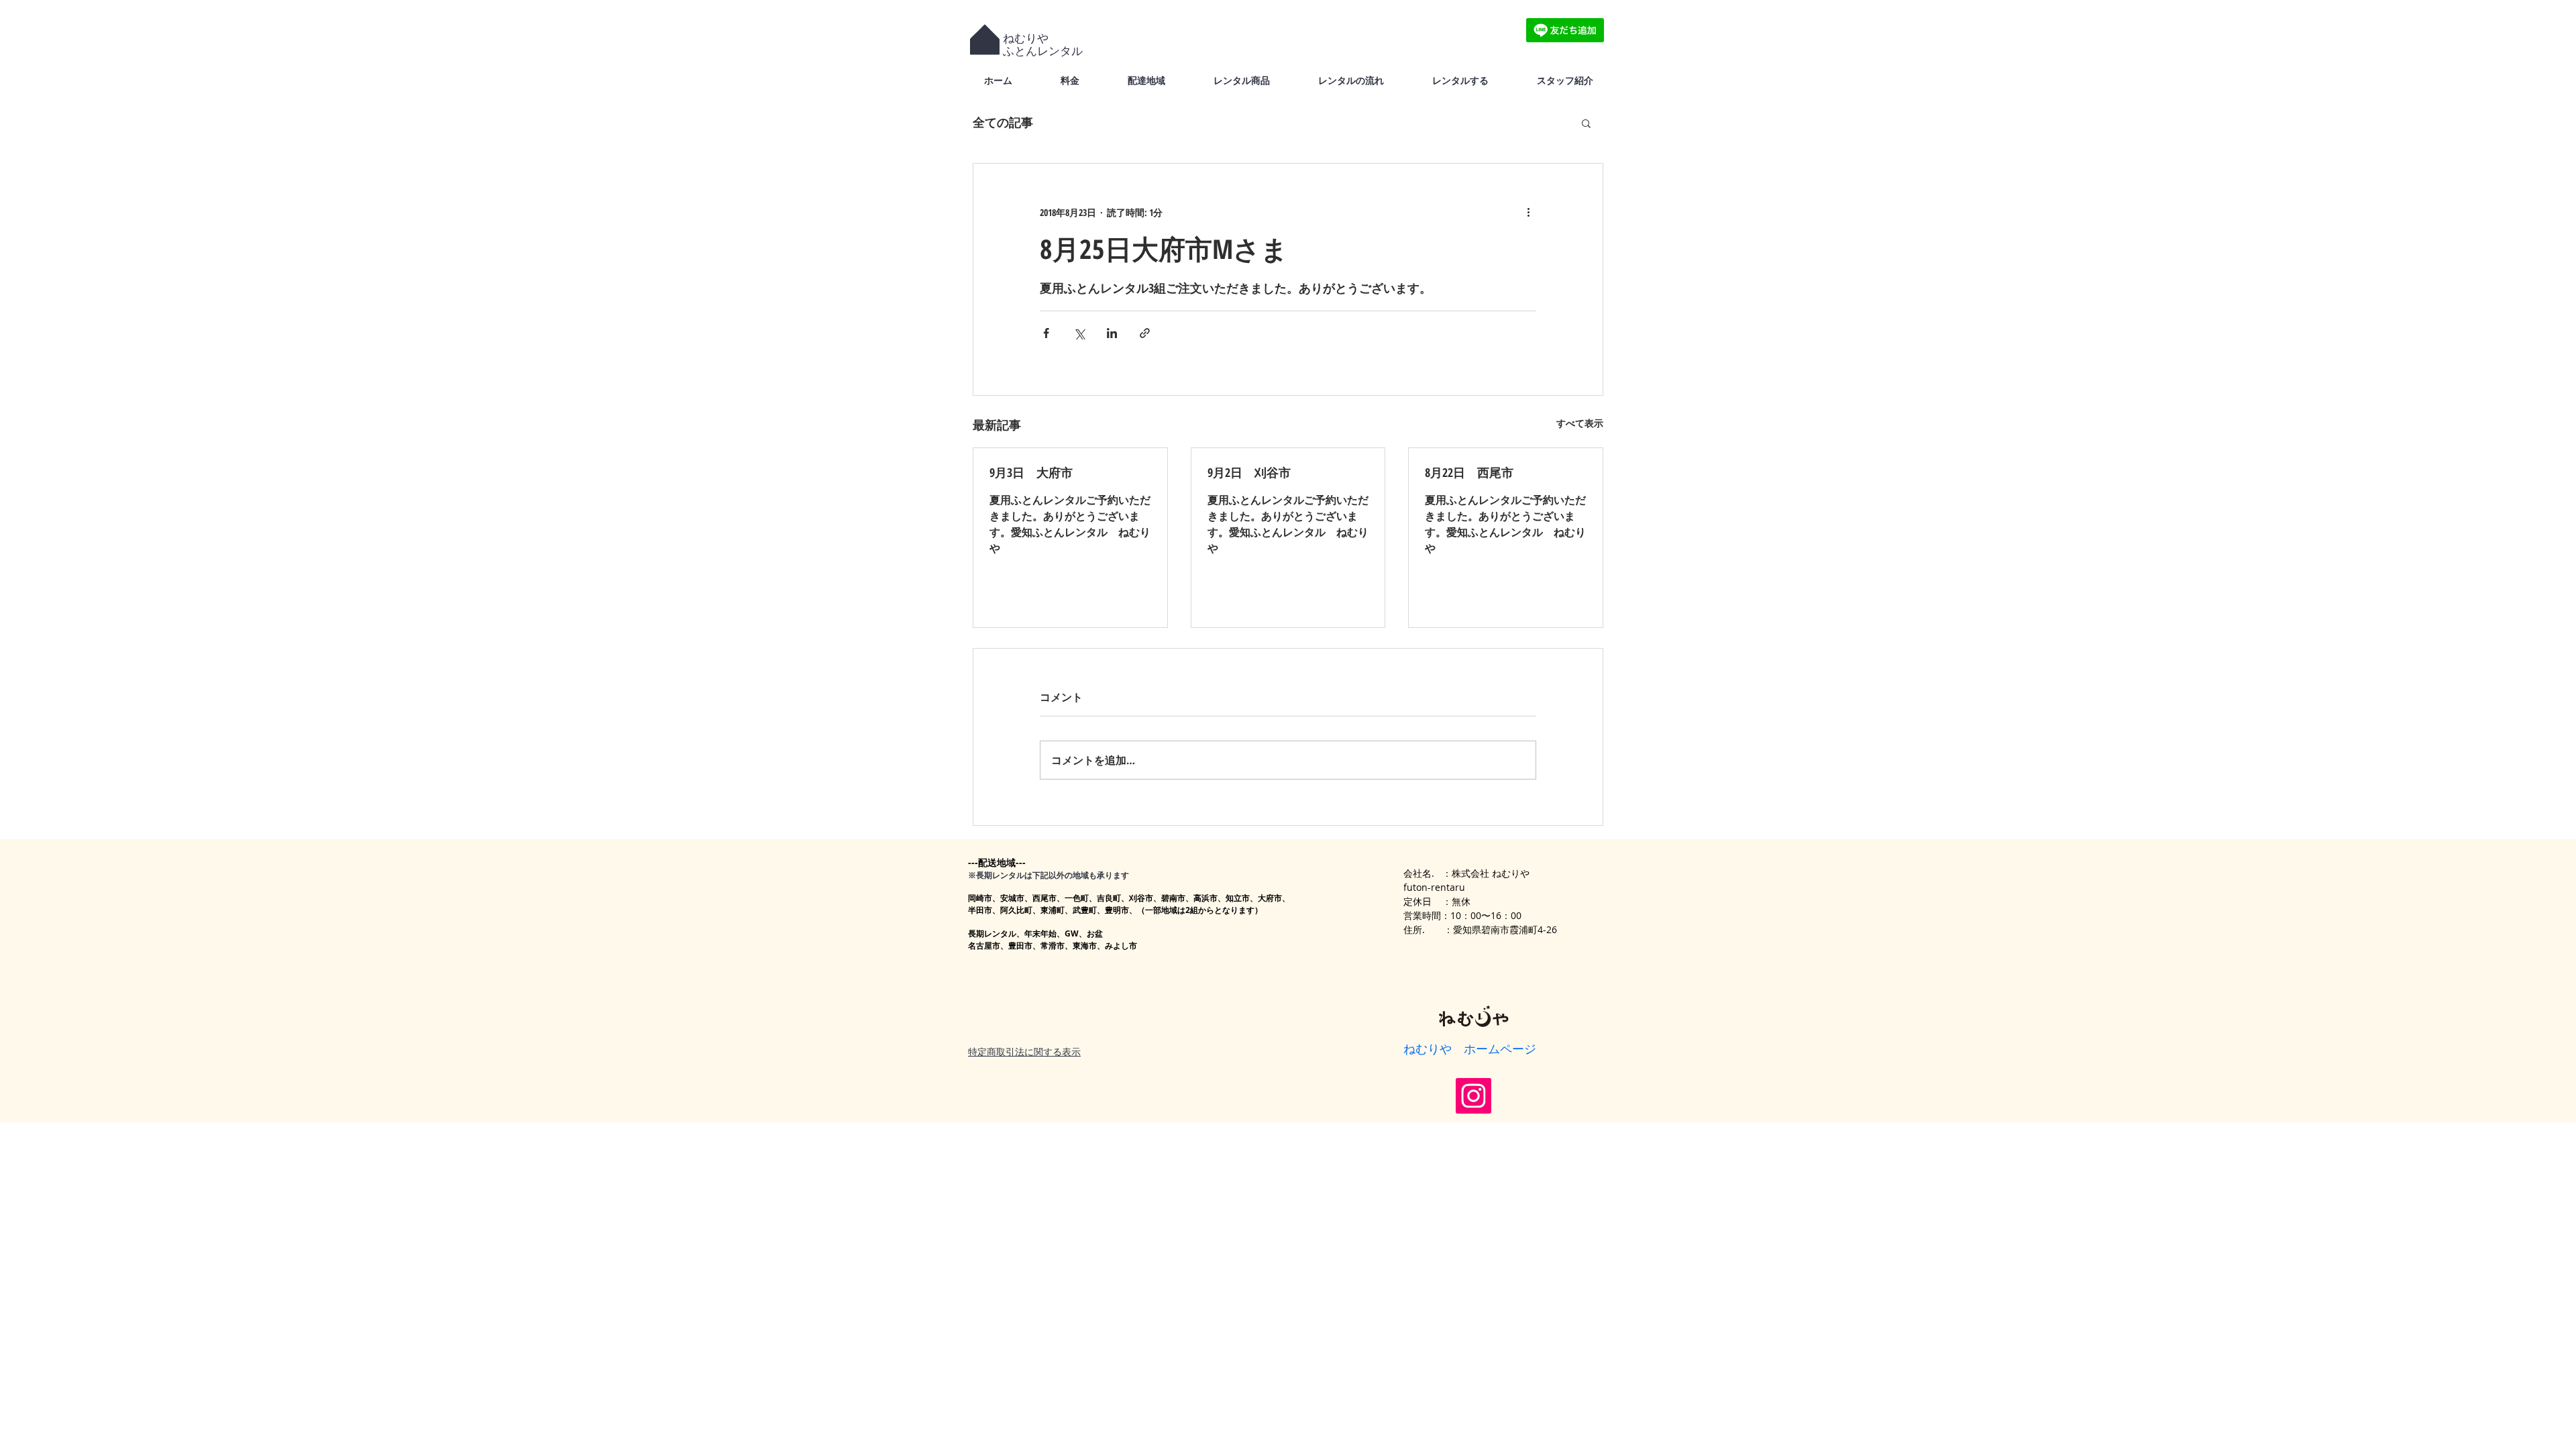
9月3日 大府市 (1031, 472)
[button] (1586, 123)
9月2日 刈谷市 (1249, 472)
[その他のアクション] (1528, 212)
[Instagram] (1473, 1096)
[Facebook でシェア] (1046, 333)
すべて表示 (1580, 423)
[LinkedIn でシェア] (1112, 333)
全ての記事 (1003, 122)
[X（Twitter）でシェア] (1079, 333)
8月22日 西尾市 (1469, 472)
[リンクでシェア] (1145, 333)
